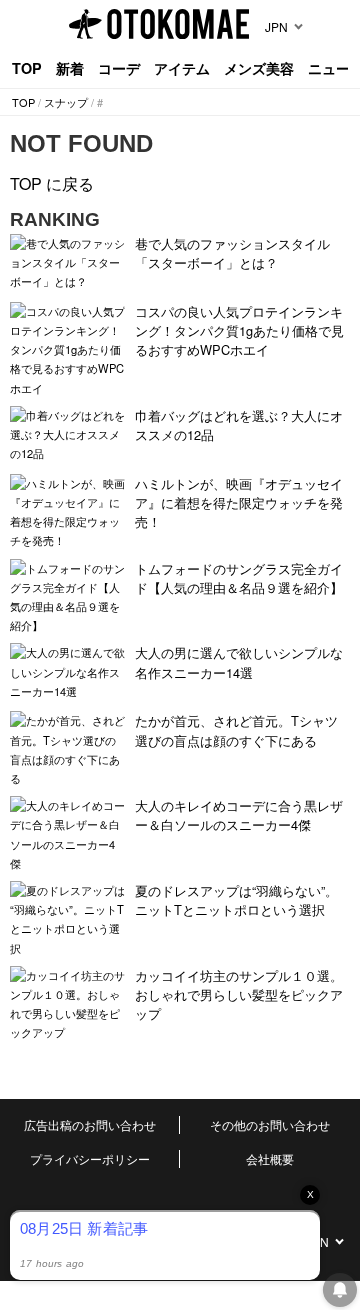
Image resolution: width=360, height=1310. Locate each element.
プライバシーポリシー (90, 1158)
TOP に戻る (52, 183)
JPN (276, 26)
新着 (70, 68)
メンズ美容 (259, 68)
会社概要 (270, 1158)
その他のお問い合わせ (270, 1124)
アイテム (182, 68)
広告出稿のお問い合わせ (90, 1124)
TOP (27, 68)
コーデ (119, 68)
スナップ (66, 102)
